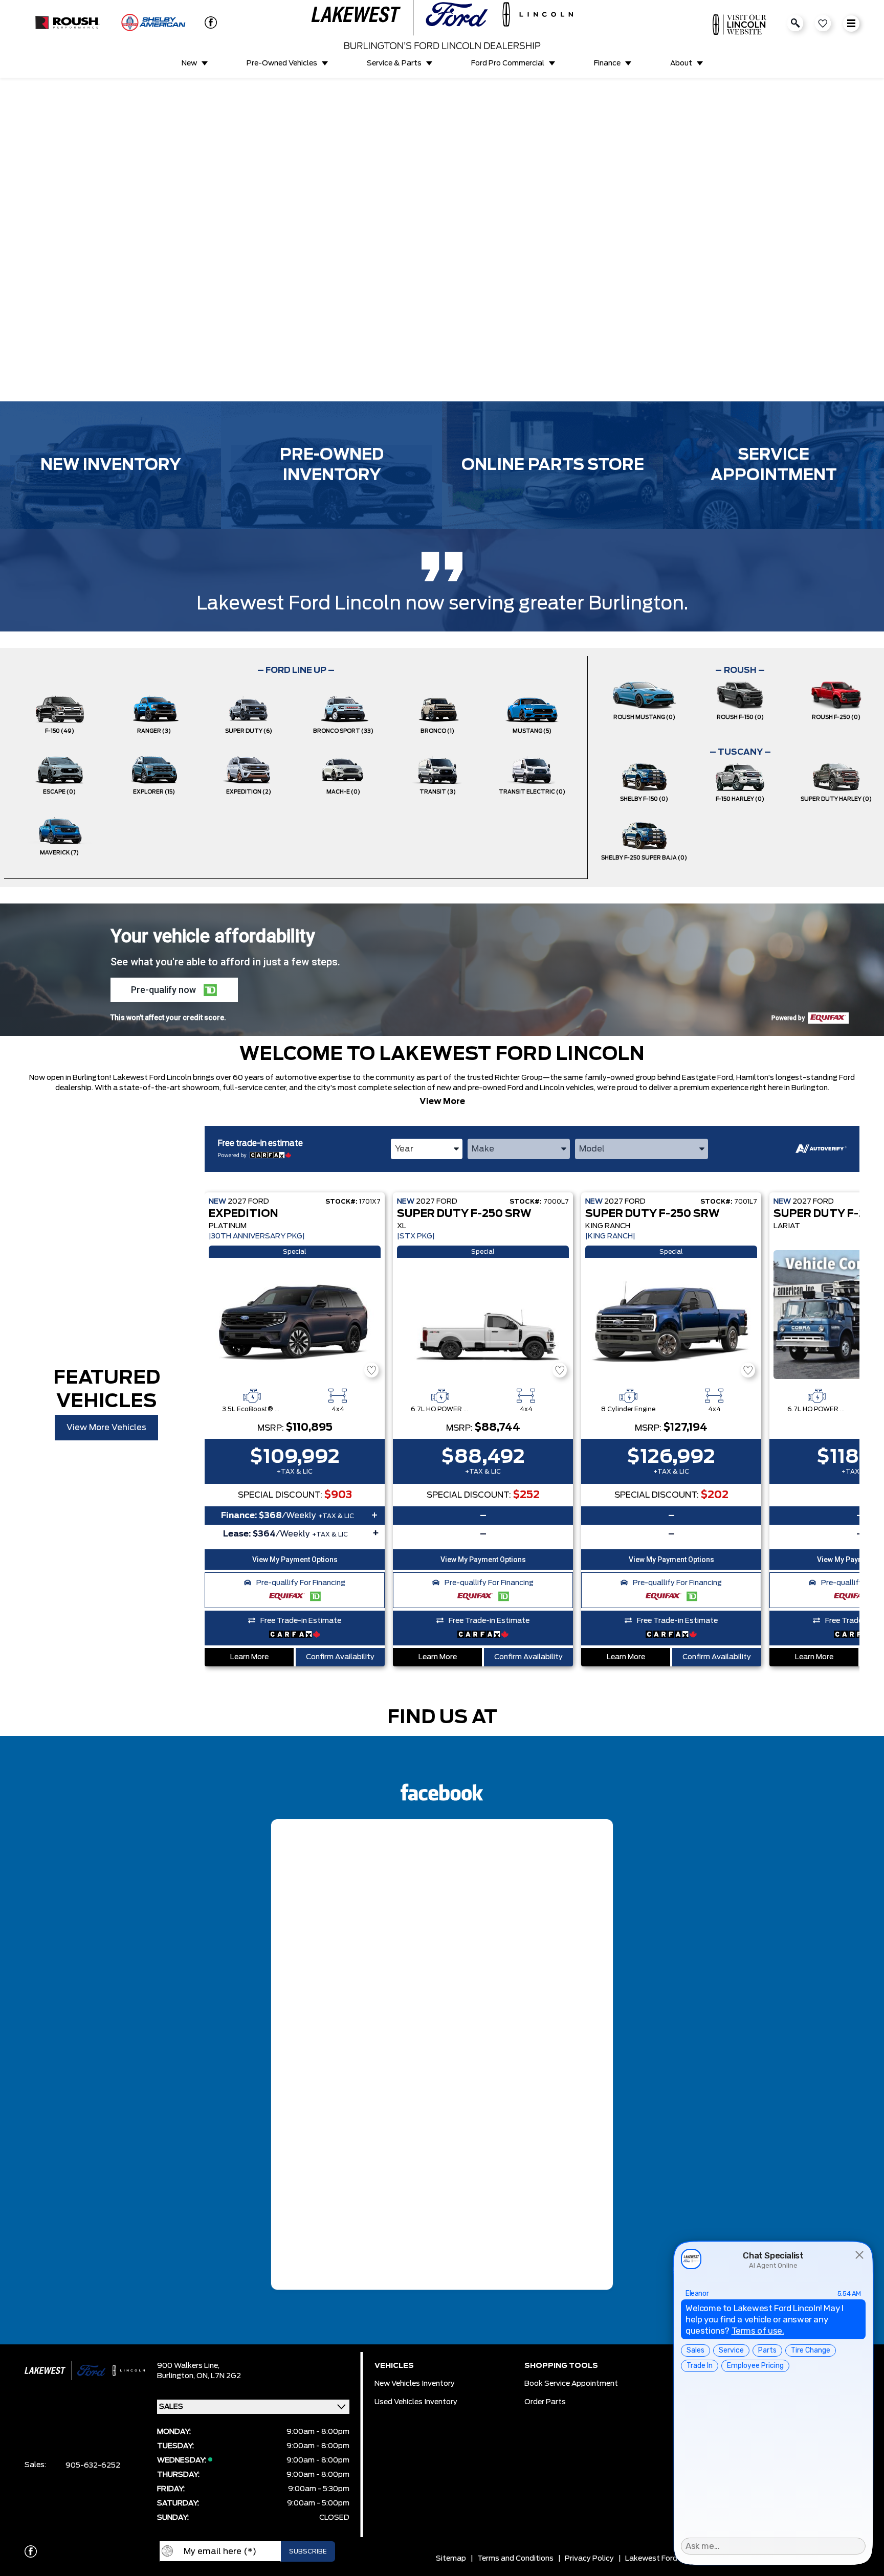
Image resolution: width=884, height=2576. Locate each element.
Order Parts (545, 2402)
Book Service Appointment (571, 2384)
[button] (16, 232)
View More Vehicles (106, 1428)
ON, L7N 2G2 (219, 2376)
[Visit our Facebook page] (207, 22)
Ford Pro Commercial (508, 63)
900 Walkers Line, (188, 2366)
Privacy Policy (589, 2559)
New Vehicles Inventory (415, 2384)
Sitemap (451, 2559)
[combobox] (427, 1149)
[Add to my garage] (371, 1370)
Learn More (249, 1657)
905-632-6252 (93, 2466)
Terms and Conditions (515, 2559)
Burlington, (177, 2376)
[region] (442, 240)
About (681, 63)
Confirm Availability (340, 1657)
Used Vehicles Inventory (416, 2402)
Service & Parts (394, 63)
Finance (607, 63)
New (189, 63)
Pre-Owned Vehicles (282, 63)
